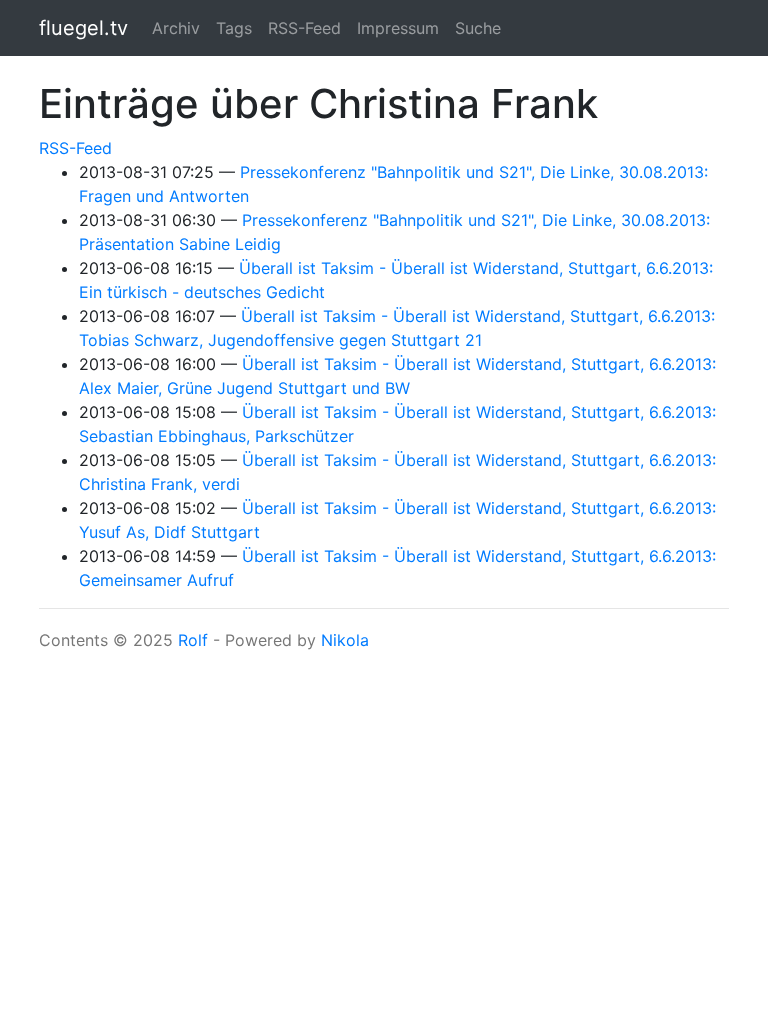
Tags (234, 28)
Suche (478, 28)
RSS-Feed (304, 28)
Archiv (176, 28)
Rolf (193, 640)
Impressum (398, 28)
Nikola (345, 640)
